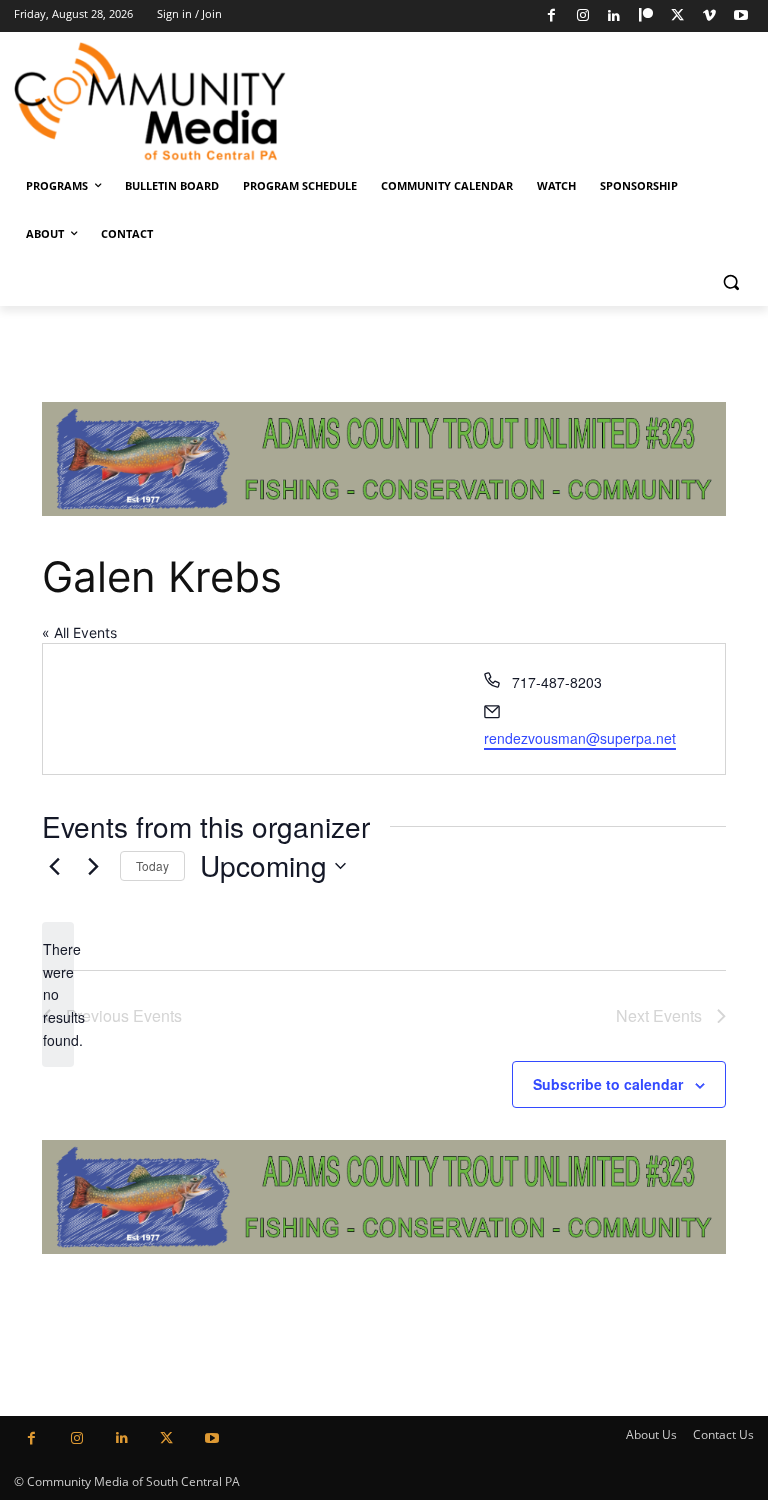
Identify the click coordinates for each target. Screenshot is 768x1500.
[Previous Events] (54, 866)
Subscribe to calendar (608, 1084)
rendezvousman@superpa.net (580, 738)
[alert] (58, 994)
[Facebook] (551, 16)
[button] (730, 282)
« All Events (79, 632)
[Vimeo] (709, 16)
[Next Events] (93, 866)
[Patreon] (646, 16)
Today (152, 865)
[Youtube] (740, 16)
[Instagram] (582, 16)
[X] (677, 16)
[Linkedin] (614, 16)
